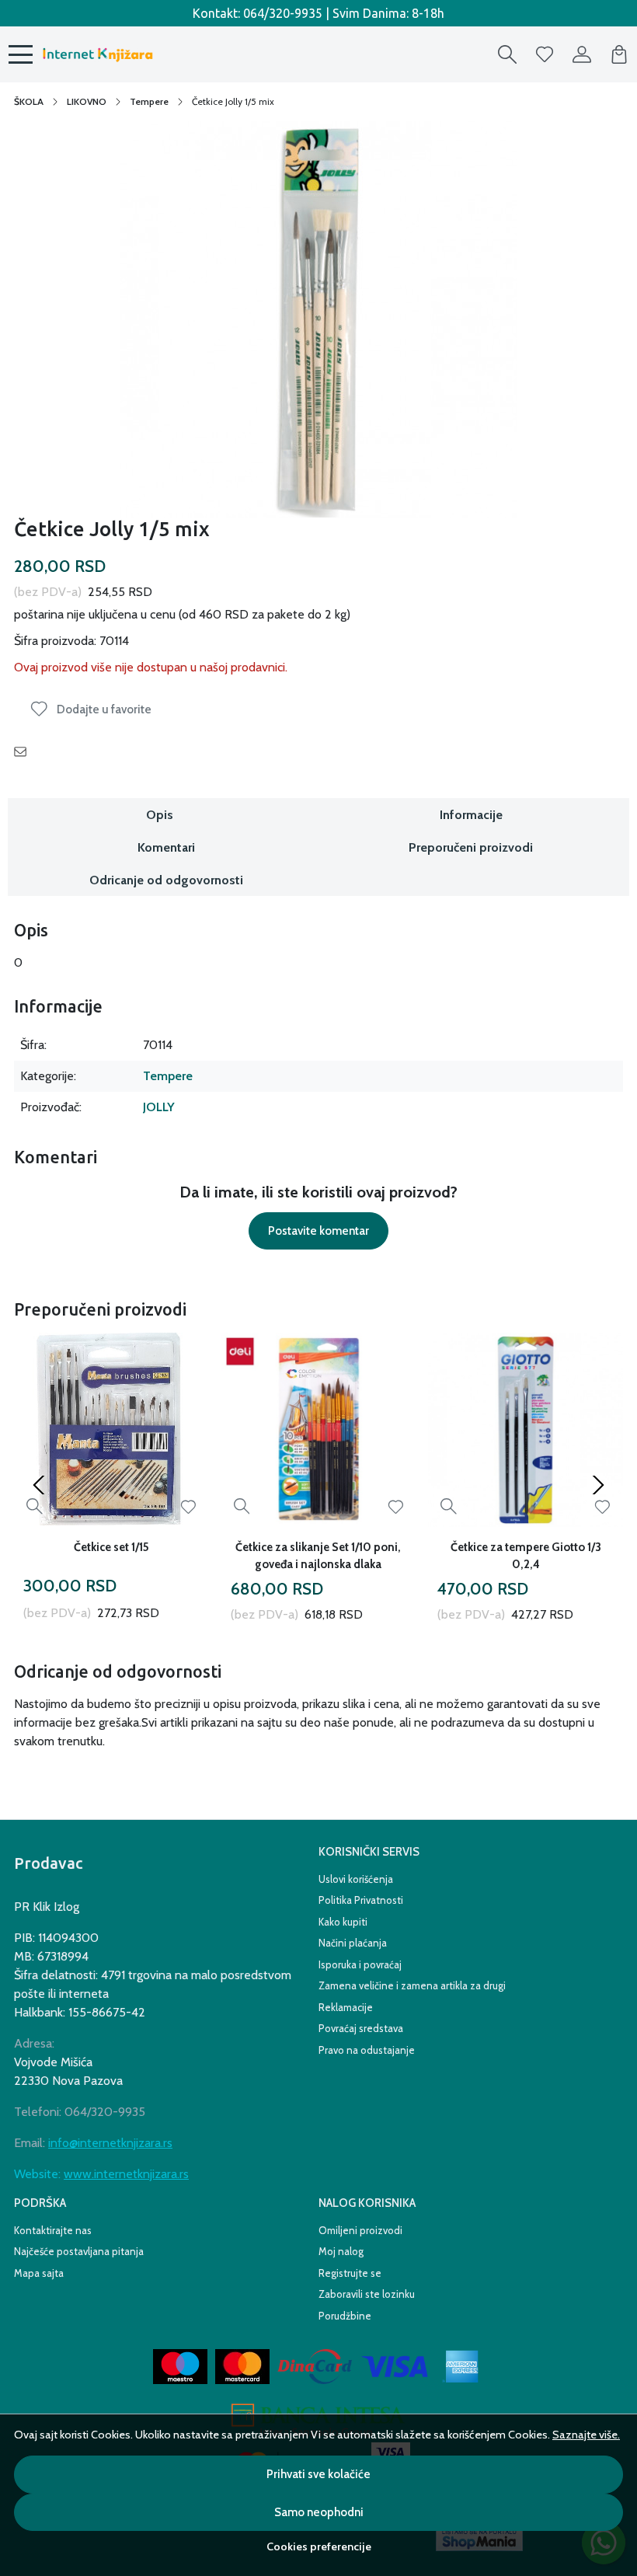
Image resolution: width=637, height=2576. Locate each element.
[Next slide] (598, 1485)
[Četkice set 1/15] (111, 1430)
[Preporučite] (24, 751)
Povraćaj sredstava (361, 2028)
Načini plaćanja (353, 1943)
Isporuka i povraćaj (360, 1964)
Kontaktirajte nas (53, 2230)
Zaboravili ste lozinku (367, 2294)
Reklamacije (346, 2007)
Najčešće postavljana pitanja (79, 2251)
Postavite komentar (318, 1231)
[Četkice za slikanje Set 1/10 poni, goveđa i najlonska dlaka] (319, 1430)
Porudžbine (345, 2316)
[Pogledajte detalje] (35, 1506)
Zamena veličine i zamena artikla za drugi (412, 1985)
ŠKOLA (29, 101)
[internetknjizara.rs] (97, 54)
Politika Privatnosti (361, 1900)
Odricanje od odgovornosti (166, 880)
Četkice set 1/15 (111, 1547)
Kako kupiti (343, 1922)
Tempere (149, 101)
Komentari (166, 847)
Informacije (471, 815)
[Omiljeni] (545, 54)
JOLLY (159, 1107)
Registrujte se (350, 2273)
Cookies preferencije (319, 2546)
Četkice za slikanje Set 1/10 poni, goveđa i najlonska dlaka (318, 1556)
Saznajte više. (586, 2435)
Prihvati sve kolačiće (318, 2474)
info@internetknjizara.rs (110, 2143)
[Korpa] (619, 54)
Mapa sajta (39, 2273)
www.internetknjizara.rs (126, 2174)
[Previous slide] (39, 1485)
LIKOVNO (87, 101)
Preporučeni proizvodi (471, 847)
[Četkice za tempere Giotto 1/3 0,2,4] (526, 1430)
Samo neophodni (319, 2512)
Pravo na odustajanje (367, 2050)
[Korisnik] (582, 54)
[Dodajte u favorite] (188, 1507)
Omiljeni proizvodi (360, 2230)
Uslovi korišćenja (356, 1879)
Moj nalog (341, 2251)
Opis (160, 815)
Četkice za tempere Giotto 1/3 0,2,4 (526, 1556)
